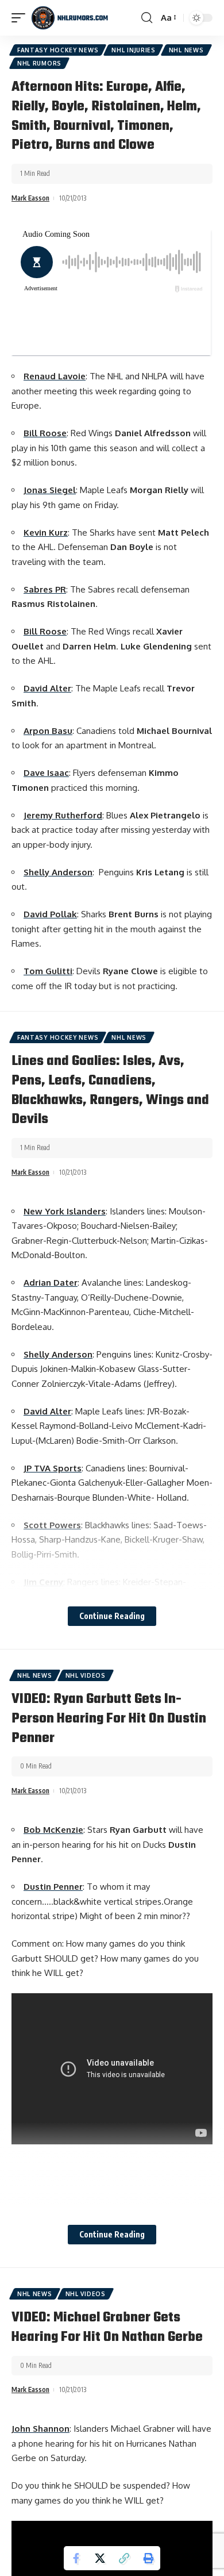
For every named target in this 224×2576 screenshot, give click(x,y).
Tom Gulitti (48, 971)
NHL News (186, 50)
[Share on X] (100, 2558)
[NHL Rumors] (69, 18)
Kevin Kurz (46, 532)
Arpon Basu (48, 731)
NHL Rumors (39, 63)
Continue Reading (112, 1616)
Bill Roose (45, 433)
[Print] (148, 2558)
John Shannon (40, 2429)
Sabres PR (45, 589)
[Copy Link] (124, 2558)
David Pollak (50, 914)
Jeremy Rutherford (63, 815)
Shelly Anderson (58, 872)
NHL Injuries (133, 50)
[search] (147, 18)
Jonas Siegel (50, 490)
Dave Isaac (46, 773)
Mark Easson (30, 198)
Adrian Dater (51, 1283)
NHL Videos (86, 1675)
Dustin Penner (53, 1887)
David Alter (47, 688)
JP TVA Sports (53, 1468)
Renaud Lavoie (55, 376)
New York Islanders (65, 1211)
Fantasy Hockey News (58, 50)
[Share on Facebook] (76, 2558)
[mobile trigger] (21, 18)
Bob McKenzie (53, 1830)
